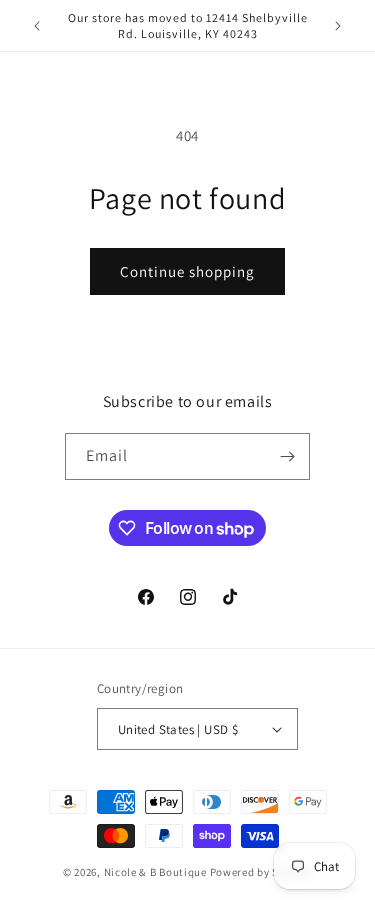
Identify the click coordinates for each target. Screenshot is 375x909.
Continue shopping (187, 271)
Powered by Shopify (261, 872)
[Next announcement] (338, 26)
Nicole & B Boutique (157, 872)
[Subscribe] (287, 456)
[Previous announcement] (37, 26)
